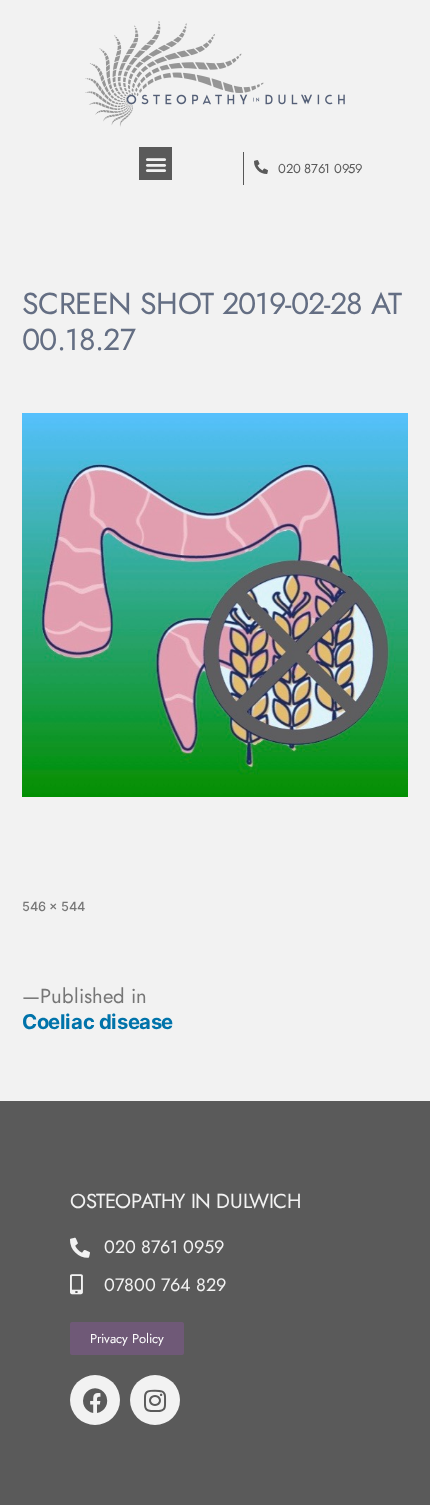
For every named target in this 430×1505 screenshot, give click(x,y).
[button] (155, 163)
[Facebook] (95, 1400)
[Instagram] (155, 1400)
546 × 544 (53, 906)
